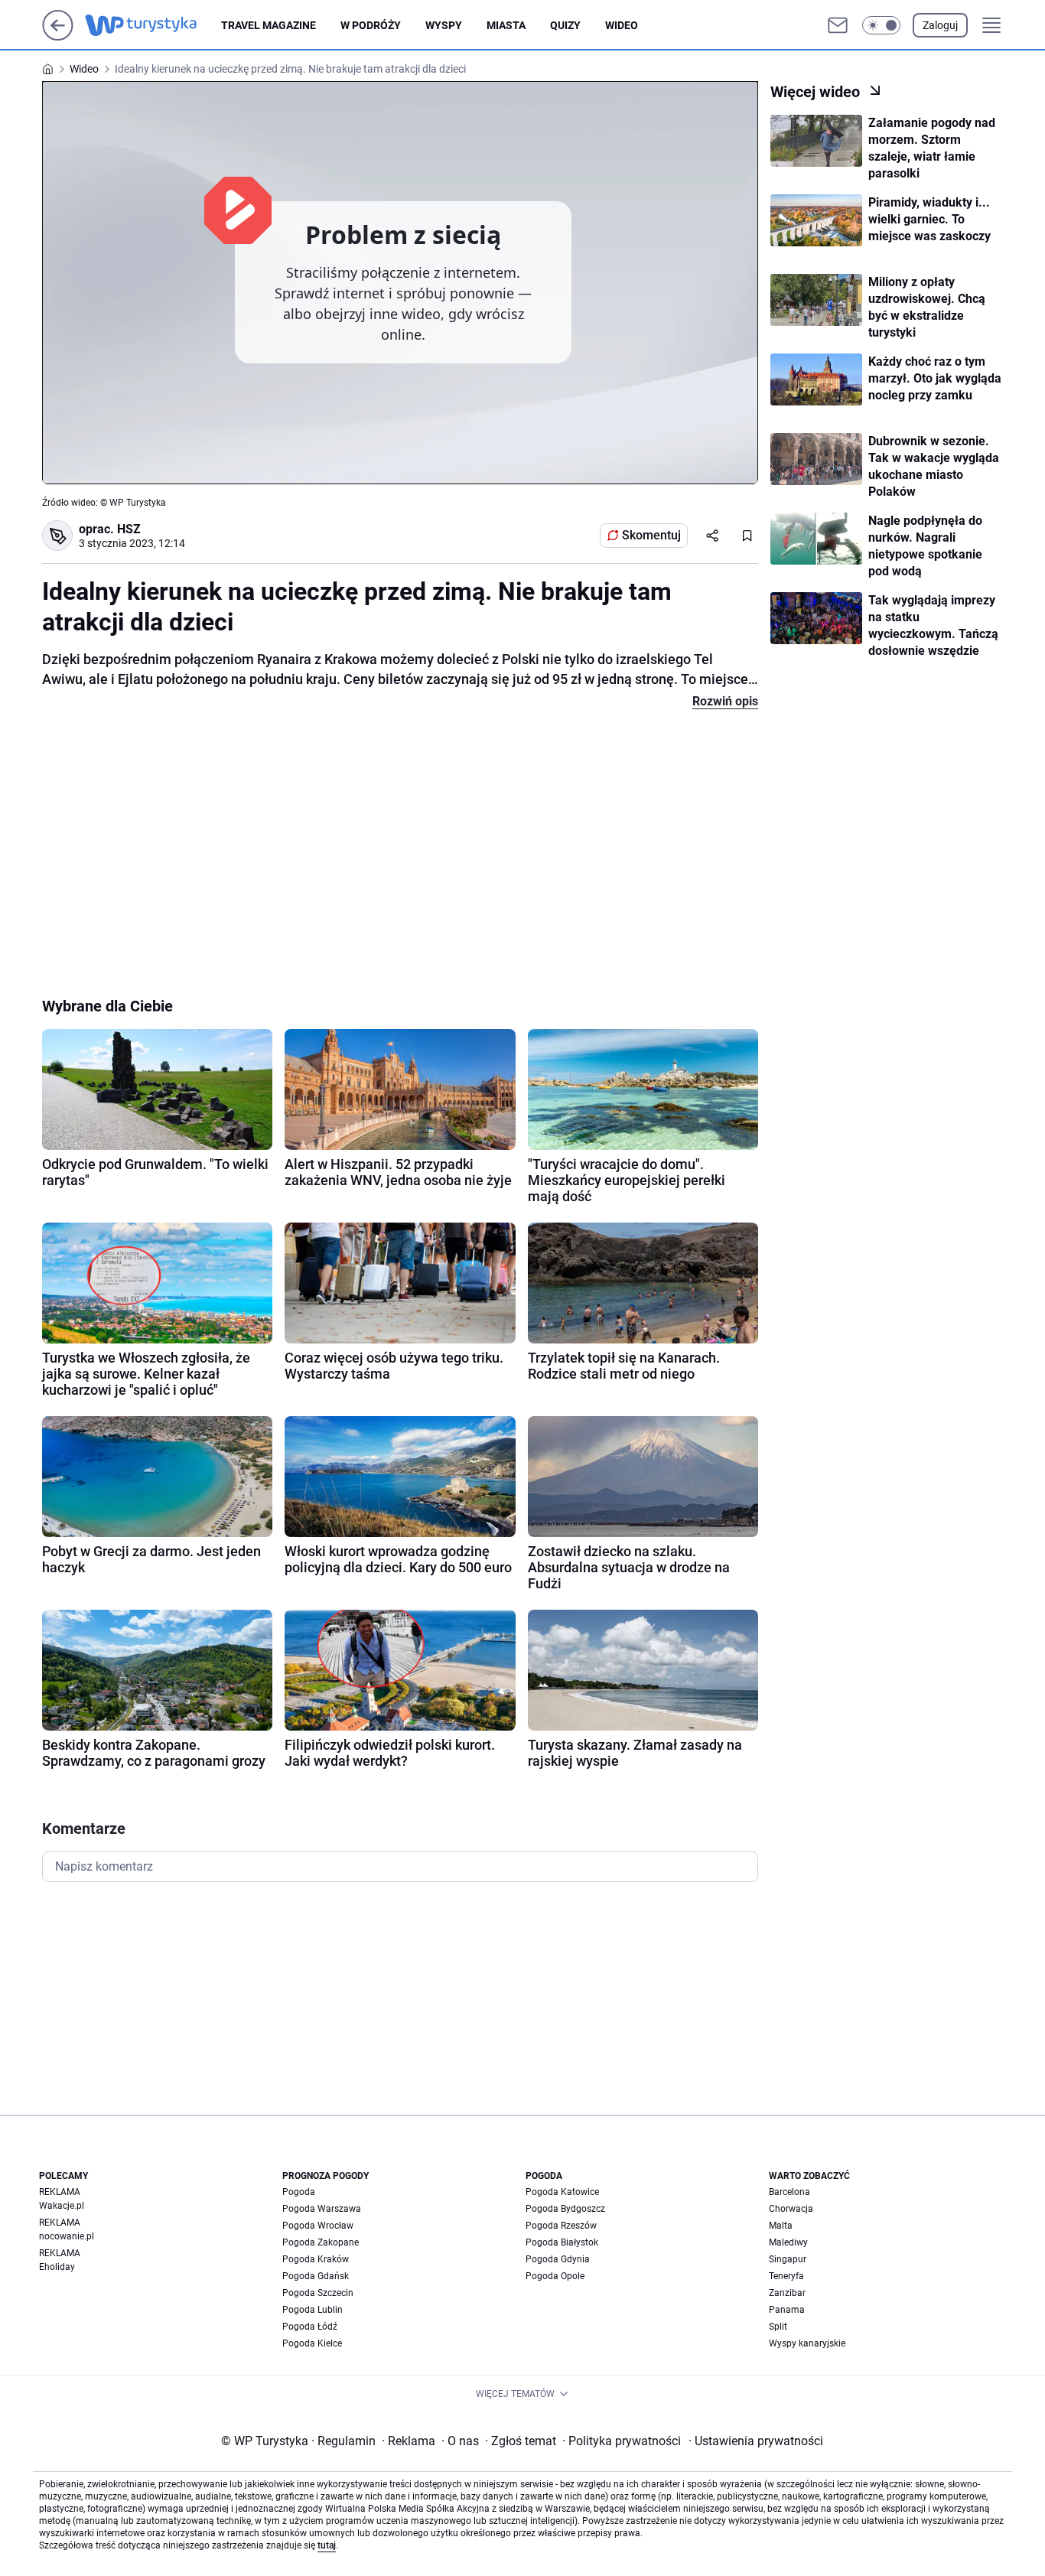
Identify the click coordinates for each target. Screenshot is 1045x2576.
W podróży (371, 25)
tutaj (327, 2545)
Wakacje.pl (62, 2206)
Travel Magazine (269, 25)
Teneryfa (786, 2276)
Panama (787, 2310)
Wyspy (444, 25)
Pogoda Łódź (310, 2327)
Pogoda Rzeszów (561, 2226)
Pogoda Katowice (562, 2192)
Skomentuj (651, 535)
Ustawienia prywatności (756, 2441)
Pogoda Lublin (313, 2310)
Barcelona (789, 2192)
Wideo (622, 25)
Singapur (788, 2259)
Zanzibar (787, 2293)
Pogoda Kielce (312, 2343)
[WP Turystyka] (153, 25)
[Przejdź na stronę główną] (58, 36)
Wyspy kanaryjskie (807, 2343)
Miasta (506, 25)
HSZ (129, 529)
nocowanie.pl (67, 2236)
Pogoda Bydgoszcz (565, 2209)
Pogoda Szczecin (318, 2293)
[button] (881, 25)
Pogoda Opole (555, 2276)
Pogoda (299, 2192)
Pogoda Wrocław (318, 2226)
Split (778, 2327)
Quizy (565, 25)
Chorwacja (791, 2209)
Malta (781, 2226)
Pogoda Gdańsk (316, 2276)
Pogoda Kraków (316, 2259)
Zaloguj (940, 25)
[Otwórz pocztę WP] (838, 25)
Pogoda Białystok (562, 2242)
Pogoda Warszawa (322, 2209)
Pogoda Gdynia (558, 2259)
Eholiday (57, 2267)
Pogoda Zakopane (321, 2242)
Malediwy (788, 2242)
